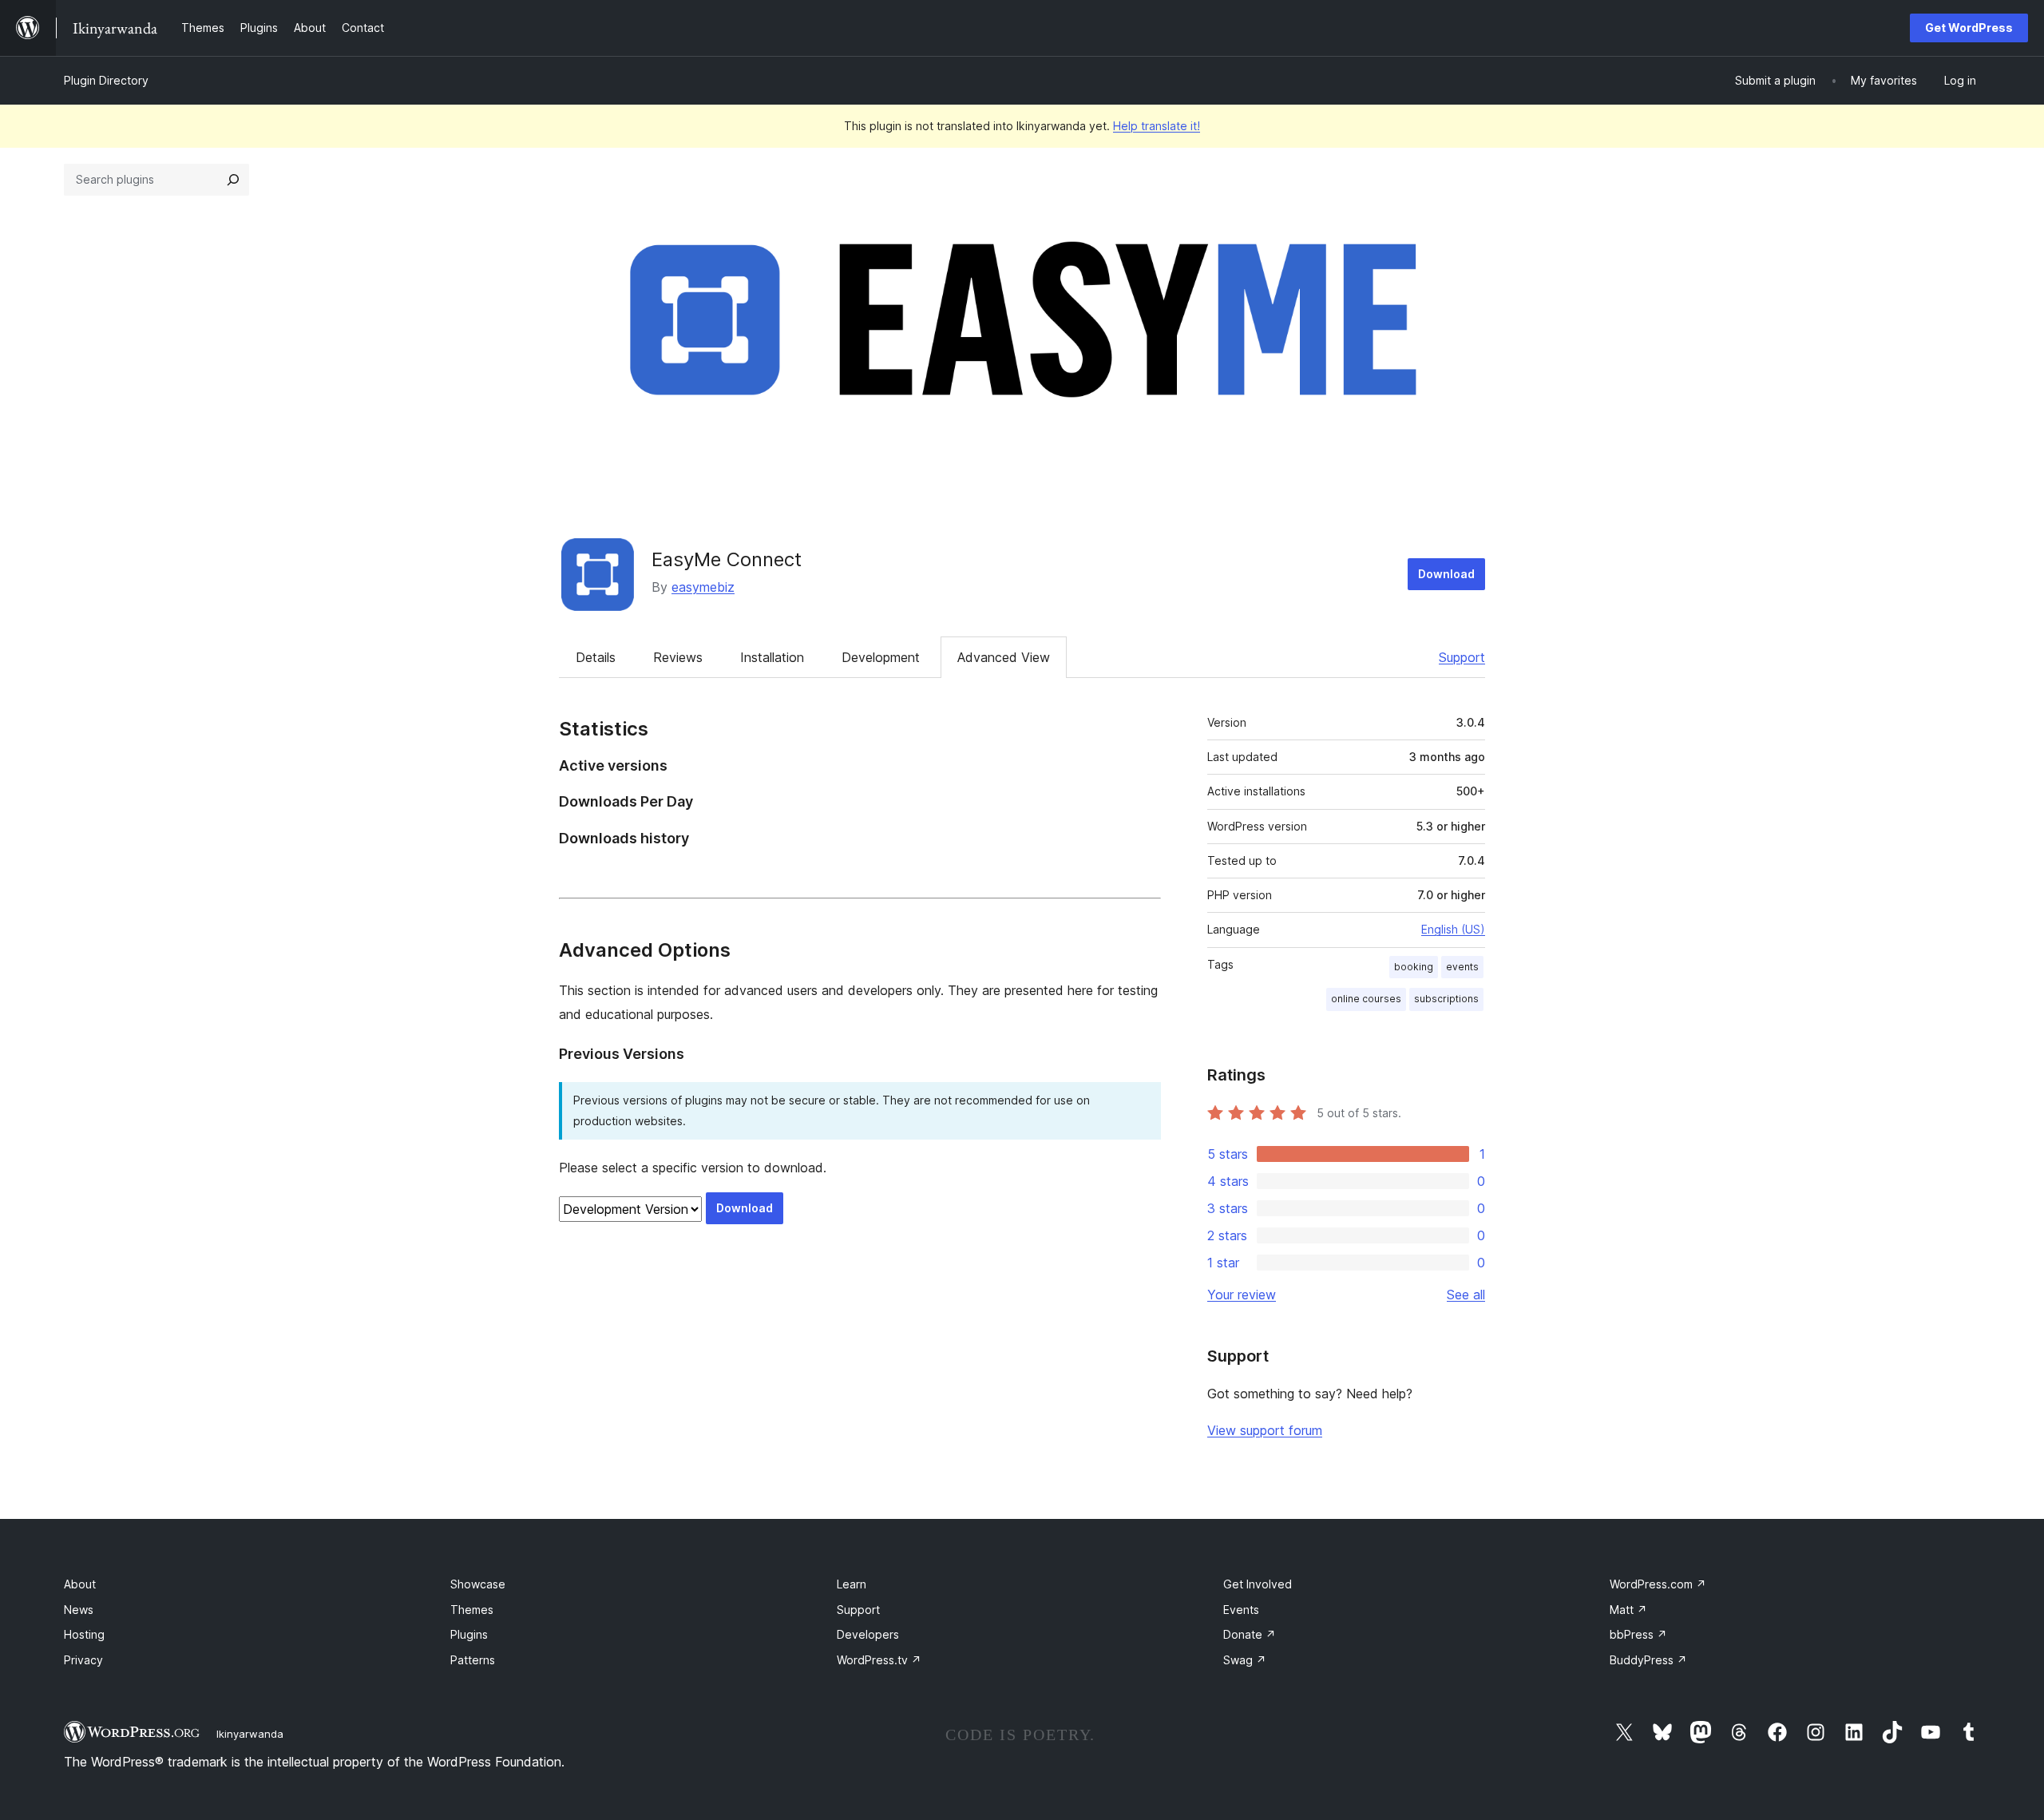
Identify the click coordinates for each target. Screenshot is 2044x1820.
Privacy (83, 1660)
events (1462, 967)
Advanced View (1004, 657)
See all (1466, 1295)
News (79, 1610)
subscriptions (1446, 999)
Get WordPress (1969, 28)
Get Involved (1258, 1584)
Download (1446, 574)
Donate (1250, 1634)
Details (596, 657)
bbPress (1638, 1634)
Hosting (84, 1634)
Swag (1245, 1660)
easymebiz (703, 587)
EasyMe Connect (727, 559)
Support (1462, 657)
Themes (472, 1610)
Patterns (473, 1660)
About (80, 1584)
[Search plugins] (233, 180)
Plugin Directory (106, 80)
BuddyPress (1648, 1660)
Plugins (469, 1634)
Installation (772, 657)
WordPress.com (1658, 1584)
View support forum (1265, 1430)
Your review (1242, 1295)
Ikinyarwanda (250, 1734)
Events (1241, 1610)
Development (881, 657)
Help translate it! (1157, 126)
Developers (868, 1634)
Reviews (678, 657)
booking (1414, 967)
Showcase (478, 1584)
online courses (1366, 999)
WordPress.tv (879, 1660)
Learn (852, 1584)
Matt (1628, 1610)
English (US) (1453, 929)
